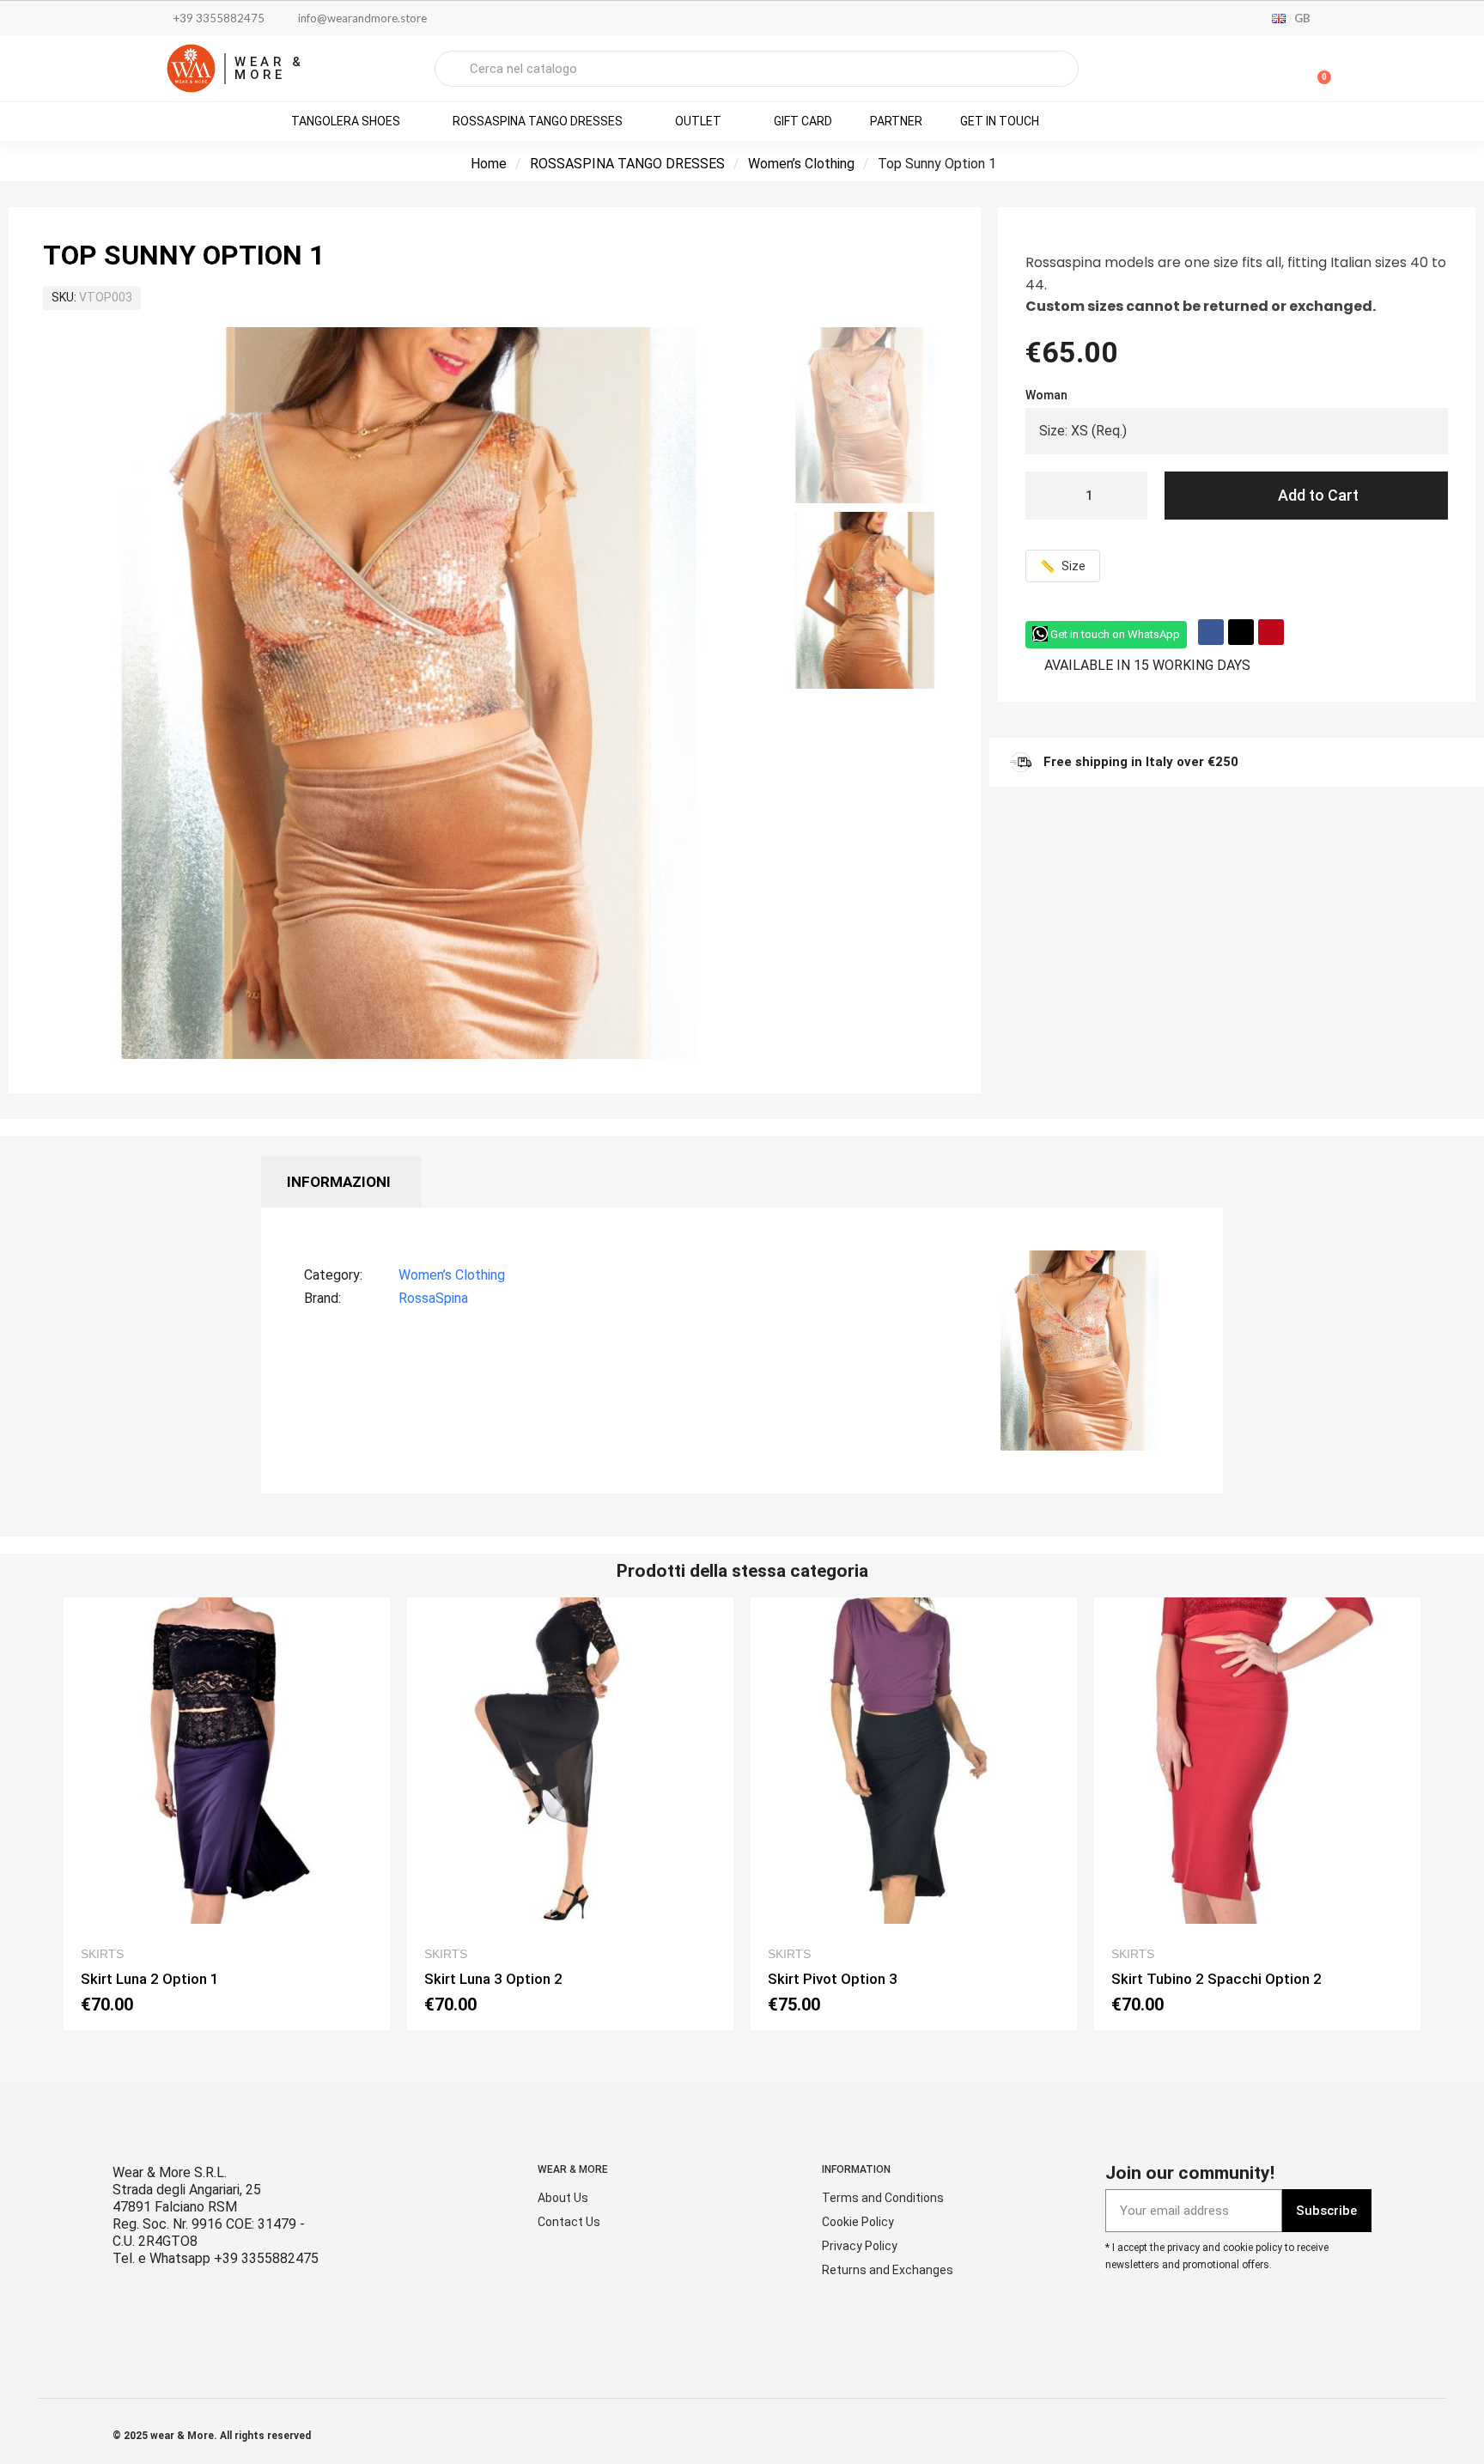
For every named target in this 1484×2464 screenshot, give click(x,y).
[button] (1317, 69)
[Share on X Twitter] (1241, 632)
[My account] (1257, 70)
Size (1063, 566)
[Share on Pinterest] (1271, 632)
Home (489, 164)
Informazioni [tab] (339, 1182)
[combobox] (757, 69)
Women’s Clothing (801, 164)
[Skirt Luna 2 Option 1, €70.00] (227, 1814)
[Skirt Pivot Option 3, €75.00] (914, 1814)
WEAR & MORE (270, 68)
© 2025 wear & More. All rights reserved (212, 2436)
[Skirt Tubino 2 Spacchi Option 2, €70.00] (1257, 1814)
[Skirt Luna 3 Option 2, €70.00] (570, 1814)
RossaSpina (433, 1298)
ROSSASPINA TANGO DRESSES (627, 164)
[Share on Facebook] (1211, 632)
